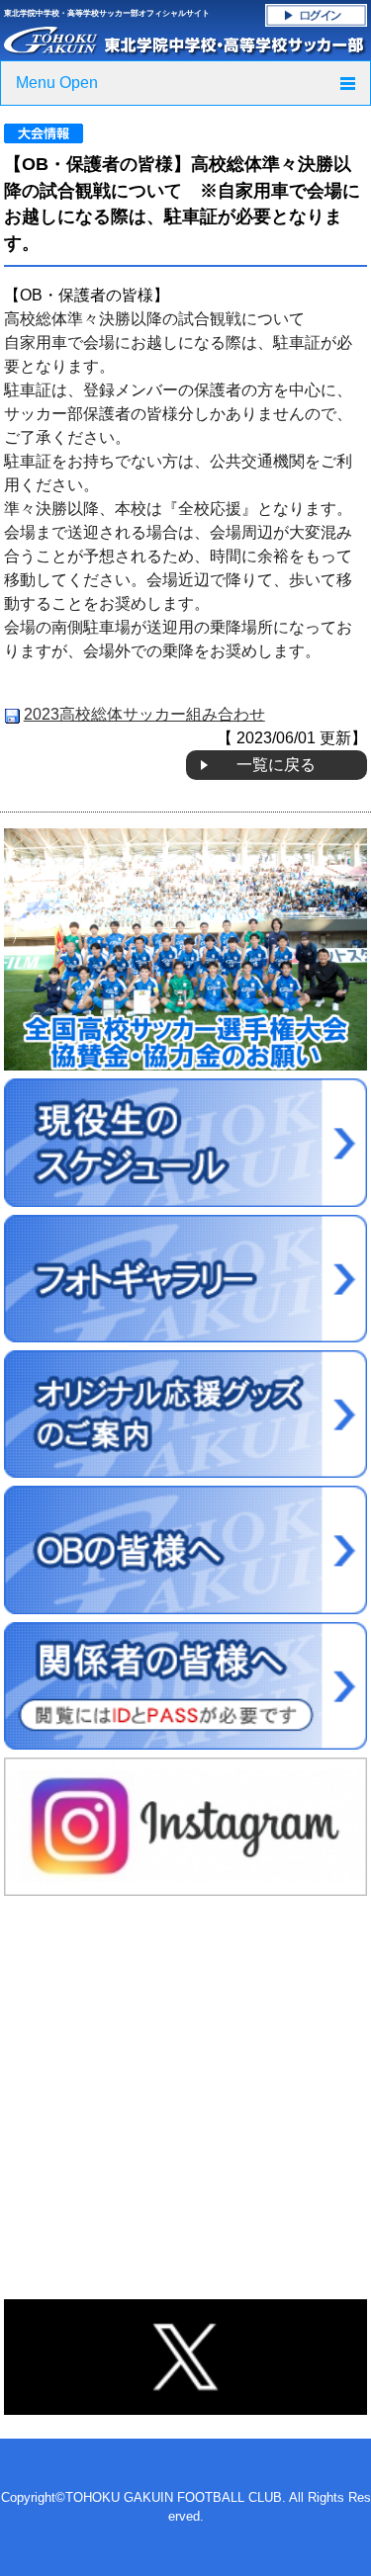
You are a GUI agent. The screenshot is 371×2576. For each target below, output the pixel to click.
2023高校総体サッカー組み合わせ (144, 714)
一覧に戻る (276, 765)
